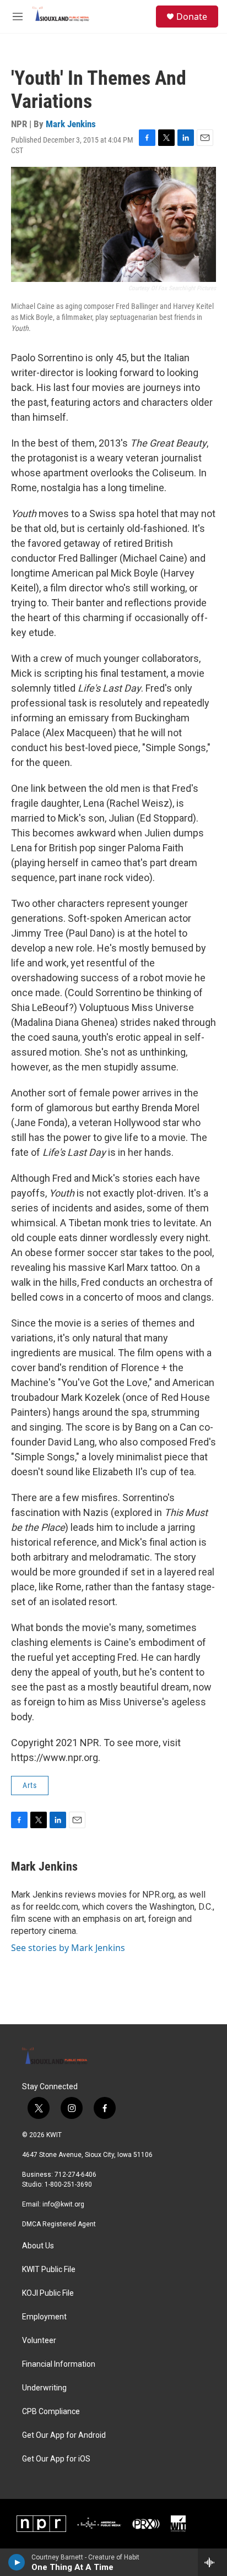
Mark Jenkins (71, 124)
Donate (192, 17)
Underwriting (44, 2388)
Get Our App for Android (64, 2435)
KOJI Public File (48, 2293)
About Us (38, 2246)
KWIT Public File (49, 2270)
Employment (44, 2317)
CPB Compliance (51, 2412)
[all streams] (212, 2562)
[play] (17, 2562)
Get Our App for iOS (56, 2459)
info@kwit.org (63, 2204)
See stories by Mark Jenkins (68, 1948)
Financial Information (59, 2364)
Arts (30, 1785)
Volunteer (39, 2341)
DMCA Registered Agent (59, 2224)
